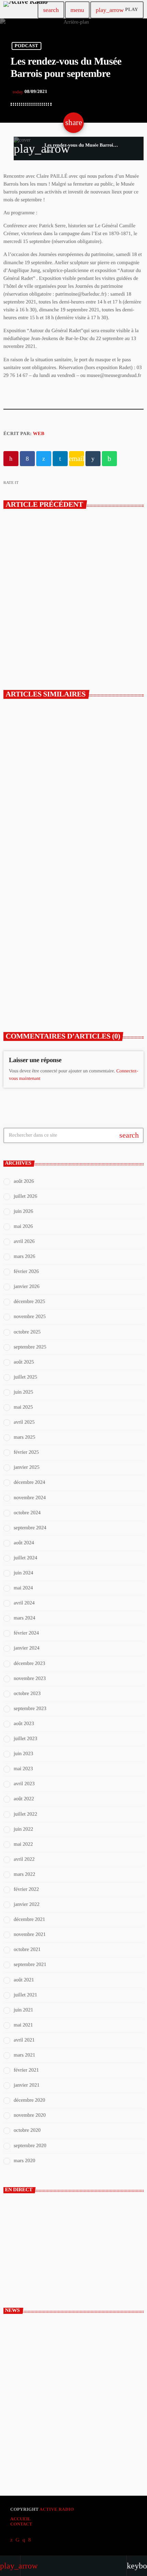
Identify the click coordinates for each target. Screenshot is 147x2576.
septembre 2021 (30, 1965)
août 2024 (24, 1543)
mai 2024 (23, 1588)
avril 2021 (24, 2040)
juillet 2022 (25, 1814)
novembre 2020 (30, 2115)
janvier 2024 (26, 1648)
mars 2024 (24, 1618)
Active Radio (57, 2509)
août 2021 (24, 1980)
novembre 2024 (30, 1498)
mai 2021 (23, 2025)
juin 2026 (23, 1211)
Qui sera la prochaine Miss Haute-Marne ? (82, 2447)
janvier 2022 (26, 1904)
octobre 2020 (27, 2130)
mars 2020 (24, 2161)
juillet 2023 (25, 1739)
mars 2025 (24, 1437)
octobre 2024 (27, 1513)
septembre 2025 (30, 1347)
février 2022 (26, 1889)
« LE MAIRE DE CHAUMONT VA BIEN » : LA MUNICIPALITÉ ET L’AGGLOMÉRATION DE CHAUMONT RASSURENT (71, 832)
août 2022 (24, 1799)
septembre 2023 (30, 1709)
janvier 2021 (26, 2085)
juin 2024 (23, 1573)
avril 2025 (24, 1422)
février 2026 (26, 1272)
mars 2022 (24, 1874)
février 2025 (26, 1452)
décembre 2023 (29, 1664)
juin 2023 (23, 1754)
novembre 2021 (30, 1935)
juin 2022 (23, 1829)
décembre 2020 (29, 2100)
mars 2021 (24, 2055)
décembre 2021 (29, 1920)
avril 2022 (24, 1859)
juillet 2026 (25, 1196)
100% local (25, 2267)
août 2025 (24, 1362)
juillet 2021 (25, 1995)
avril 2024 (24, 1603)
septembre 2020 (30, 2146)
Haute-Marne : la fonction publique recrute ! (84, 2357)
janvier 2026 (26, 1287)
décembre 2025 (29, 1302)
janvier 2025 (26, 1467)
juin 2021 (23, 2010)
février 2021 (26, 2070)
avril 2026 (24, 1242)
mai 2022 (23, 1844)
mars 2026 (24, 1257)
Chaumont (28, 968)
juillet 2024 (25, 1558)
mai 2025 (23, 1407)
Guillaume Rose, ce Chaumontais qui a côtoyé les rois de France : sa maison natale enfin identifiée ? (71, 987)
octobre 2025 (27, 1332)
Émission (25, 2256)
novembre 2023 (30, 1679)
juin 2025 (23, 1392)
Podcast (26, 46)
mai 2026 (23, 1226)
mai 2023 (23, 1769)
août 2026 (24, 1181)
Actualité (28, 809)
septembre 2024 (30, 1528)
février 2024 (26, 1633)
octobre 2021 (27, 1950)
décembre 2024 (29, 1482)
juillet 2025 (25, 1377)
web (39, 434)
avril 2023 (24, 1784)
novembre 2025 (30, 1317)
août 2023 (24, 1724)
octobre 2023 (27, 1694)
